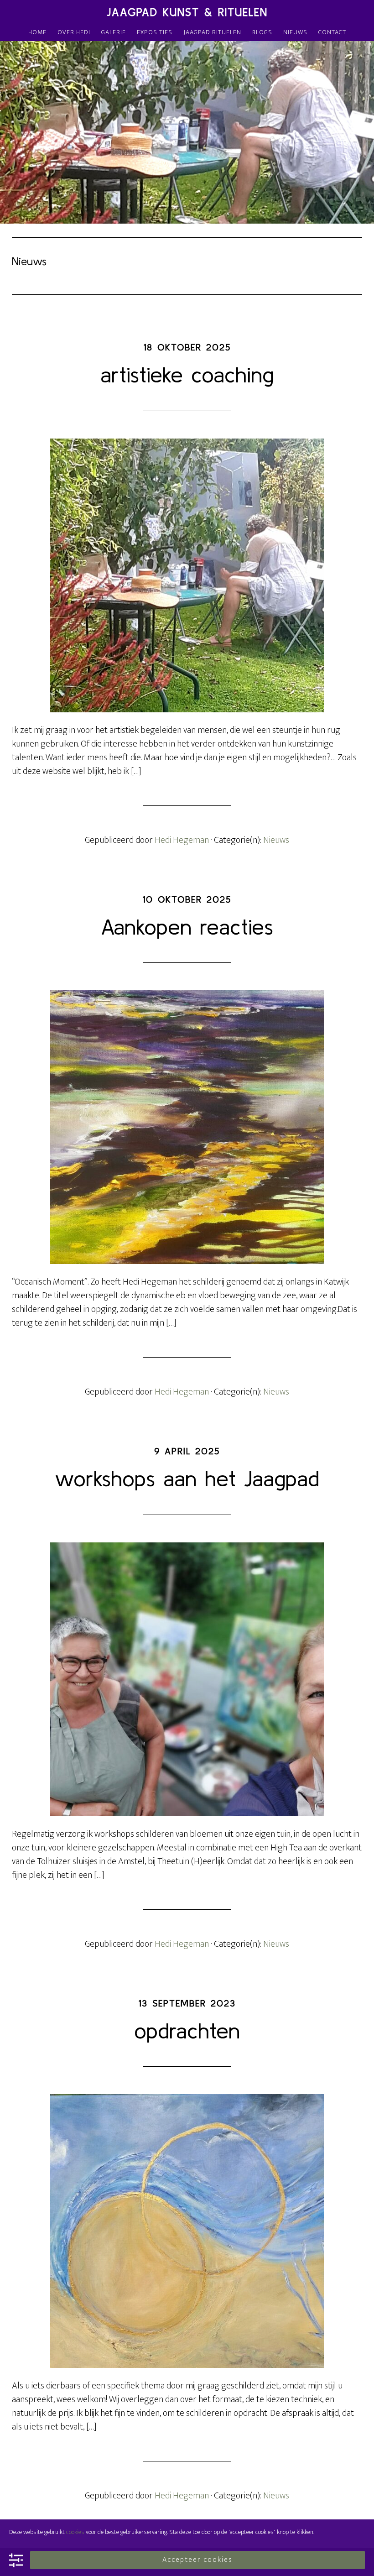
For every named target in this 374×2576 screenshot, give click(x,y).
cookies (75, 2532)
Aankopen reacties (187, 927)
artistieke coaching (187, 374)
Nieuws (276, 840)
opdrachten (187, 2030)
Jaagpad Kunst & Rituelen (187, 12)
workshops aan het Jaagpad (187, 1478)
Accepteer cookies (197, 2560)
